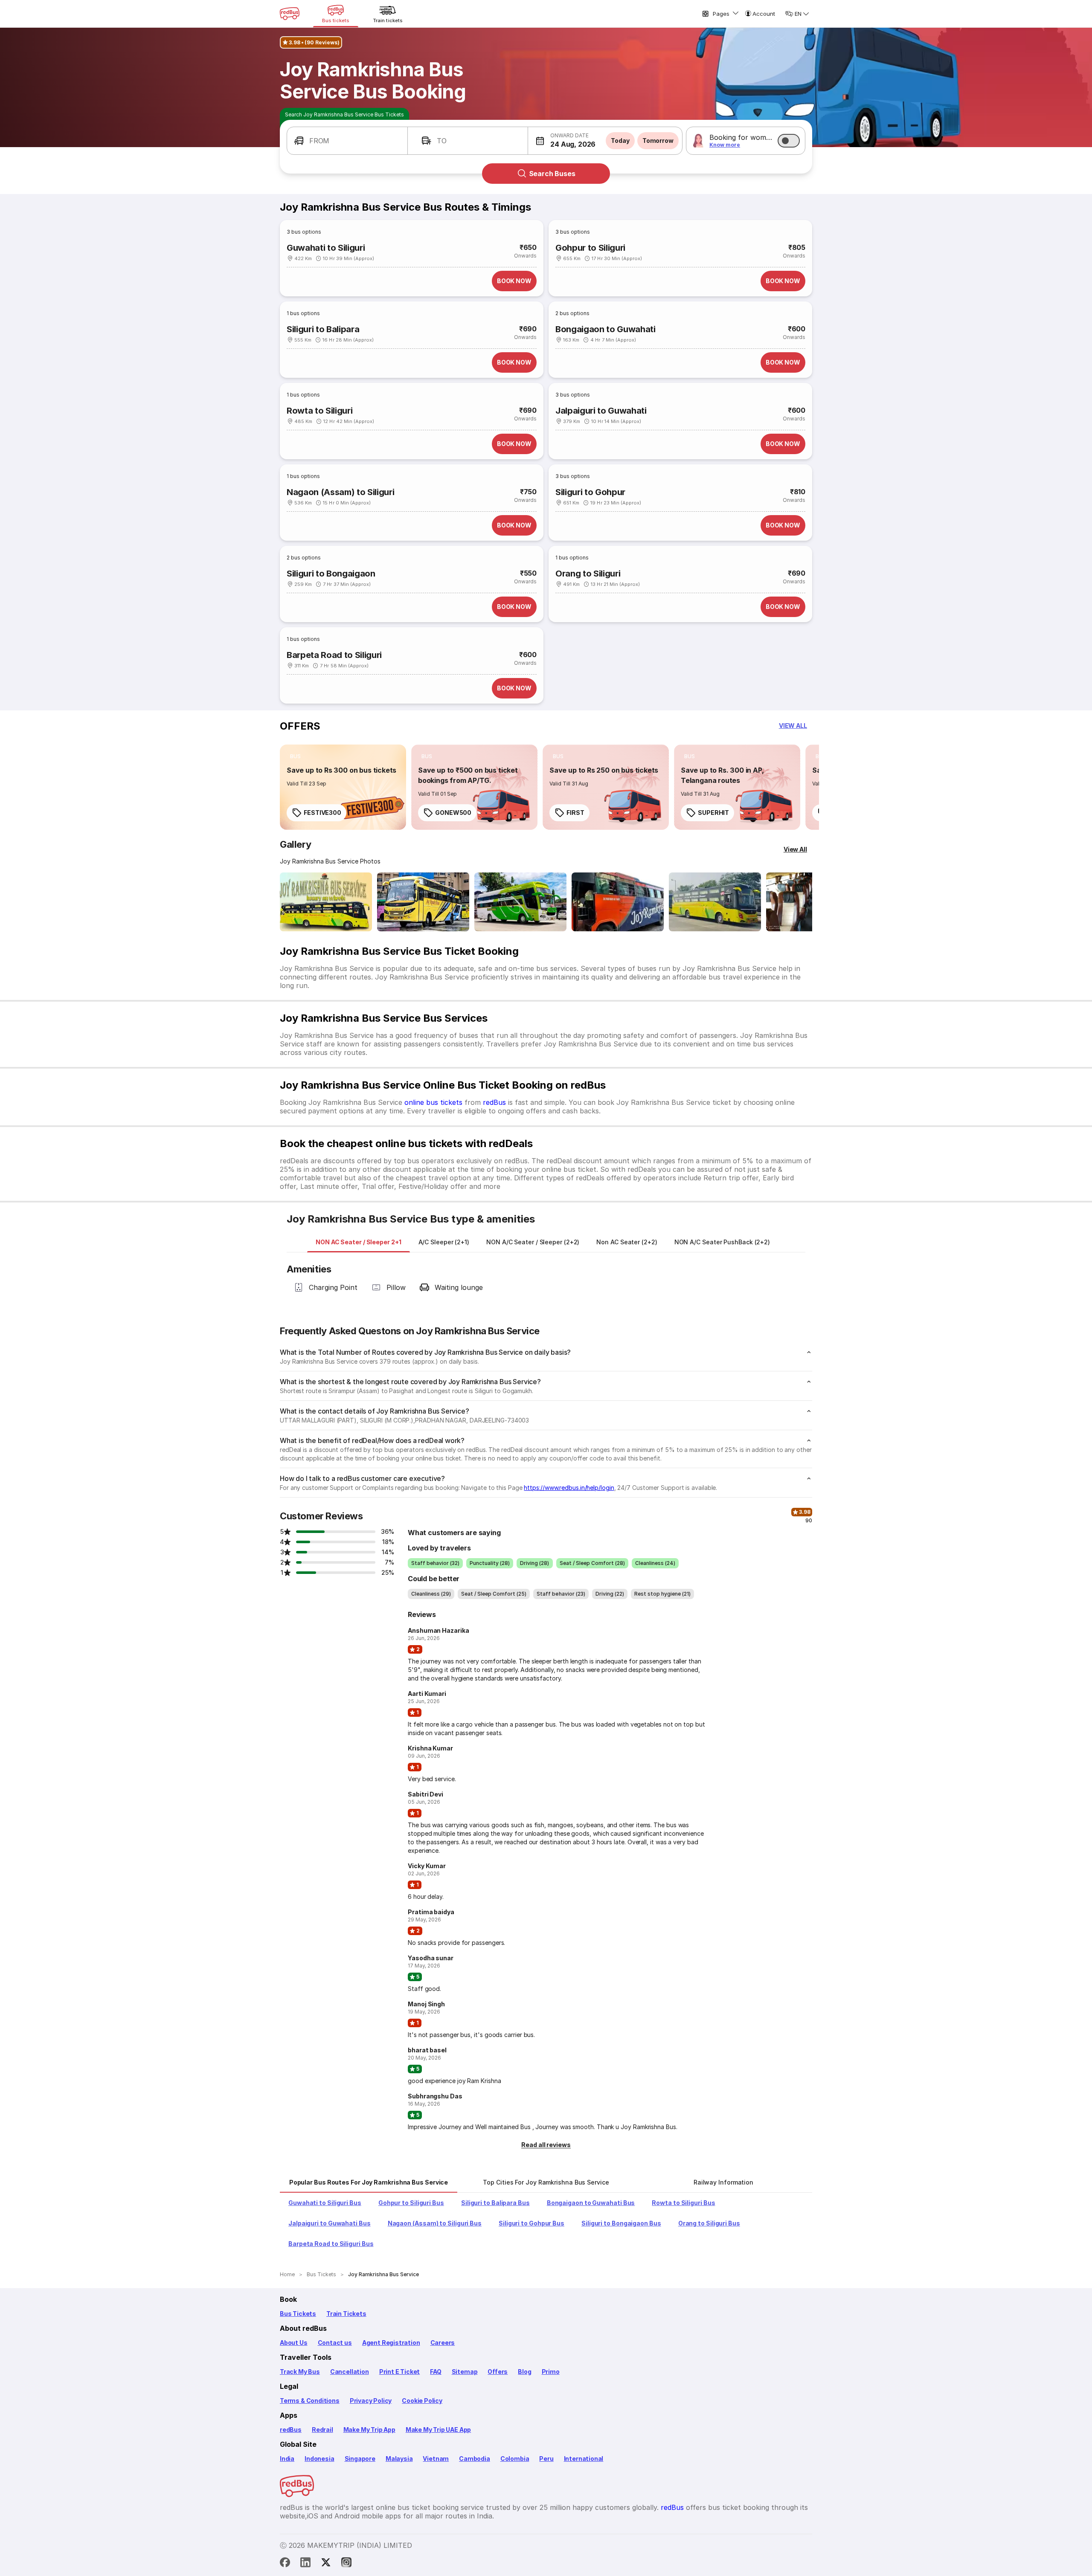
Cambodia (475, 2459)
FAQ (436, 2372)
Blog (524, 2372)
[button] (347, 141)
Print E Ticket (399, 2372)
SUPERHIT (713, 813)
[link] (343, 787)
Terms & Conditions (310, 2401)
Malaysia (399, 2459)
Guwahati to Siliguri (326, 248)
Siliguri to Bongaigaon (331, 574)
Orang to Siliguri (588, 574)
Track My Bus (300, 2372)
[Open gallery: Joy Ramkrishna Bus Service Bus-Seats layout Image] (715, 902)
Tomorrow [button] (658, 141)
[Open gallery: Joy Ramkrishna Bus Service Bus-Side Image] (520, 902)
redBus (494, 1102)
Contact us (335, 2343)
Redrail (322, 2430)
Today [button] (620, 141)
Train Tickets (346, 2314)
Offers (498, 2372)
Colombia (515, 2459)
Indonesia (319, 2459)
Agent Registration (391, 2343)
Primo (551, 2372)
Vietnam (436, 2459)
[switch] (789, 141)
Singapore (360, 2459)
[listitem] (295, 756)
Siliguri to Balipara (323, 329)
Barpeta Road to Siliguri (334, 655)
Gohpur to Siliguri (590, 248)
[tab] (359, 1242)
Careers (443, 2343)
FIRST (575, 813)
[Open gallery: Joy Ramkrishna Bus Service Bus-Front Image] (326, 902)
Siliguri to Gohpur (590, 492)
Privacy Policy (371, 2401)
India (287, 2459)
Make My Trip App (369, 2430)
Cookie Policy (422, 2401)
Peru (546, 2459)
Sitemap (465, 2372)
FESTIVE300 (322, 813)
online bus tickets (433, 1102)
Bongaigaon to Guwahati (606, 329)
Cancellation (350, 2372)
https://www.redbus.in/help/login (569, 1488)
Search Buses (552, 174)
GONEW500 (453, 813)
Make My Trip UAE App (438, 2430)
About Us (294, 2343)
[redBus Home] (290, 14)
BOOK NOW (514, 281)
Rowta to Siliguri (319, 411)
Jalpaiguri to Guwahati (601, 411)
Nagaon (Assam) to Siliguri (340, 492)
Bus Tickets (298, 2314)
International (584, 2459)
